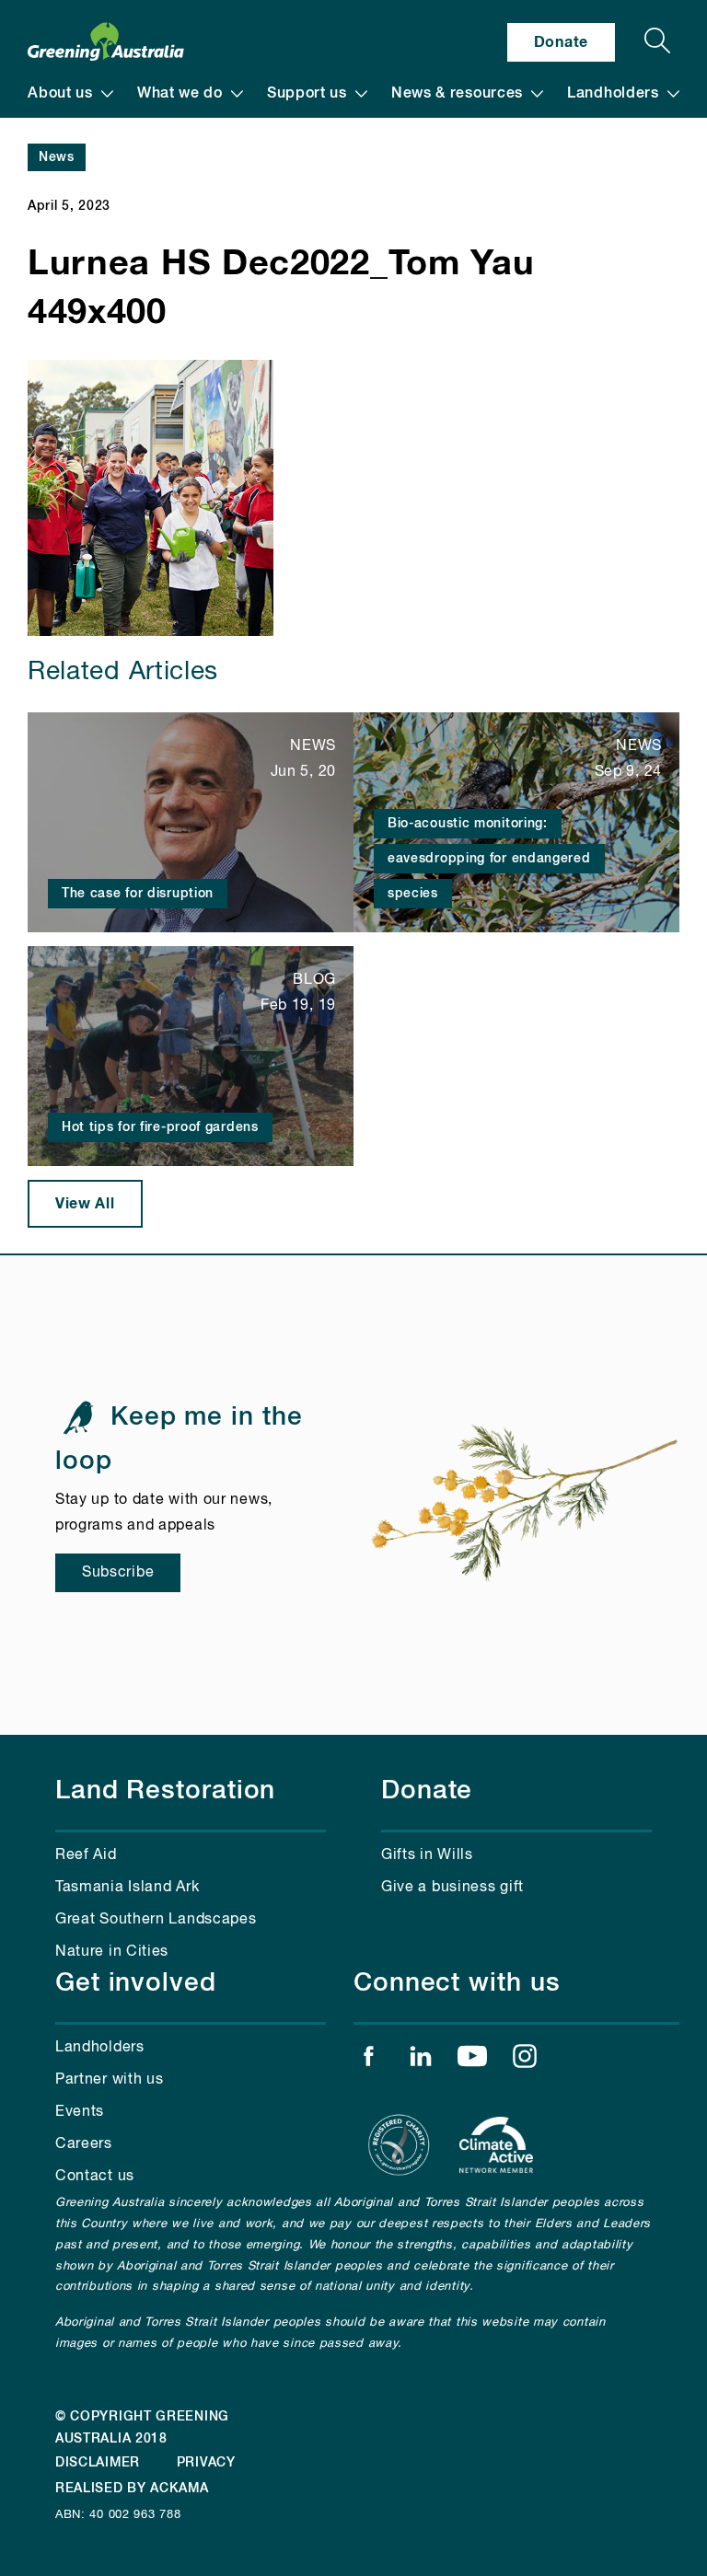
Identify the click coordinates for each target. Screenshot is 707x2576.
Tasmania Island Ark (127, 1888)
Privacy (206, 2463)
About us (60, 94)
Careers (84, 2144)
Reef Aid (86, 1855)
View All (85, 1204)
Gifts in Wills (427, 1855)
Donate (561, 42)
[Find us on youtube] (472, 2061)
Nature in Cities (112, 1952)
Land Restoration (165, 1791)
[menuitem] (70, 94)
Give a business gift (452, 1888)
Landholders (613, 94)
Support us (307, 94)
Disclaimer (98, 2463)
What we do (180, 94)
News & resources (457, 94)
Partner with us (110, 2080)
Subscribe (118, 1573)
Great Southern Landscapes (156, 1920)
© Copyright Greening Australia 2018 (142, 2428)
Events (80, 2112)
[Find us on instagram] (525, 2061)
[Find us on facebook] (368, 2061)
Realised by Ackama (132, 2489)
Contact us (95, 2177)
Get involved (136, 1983)
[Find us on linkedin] (421, 2061)
